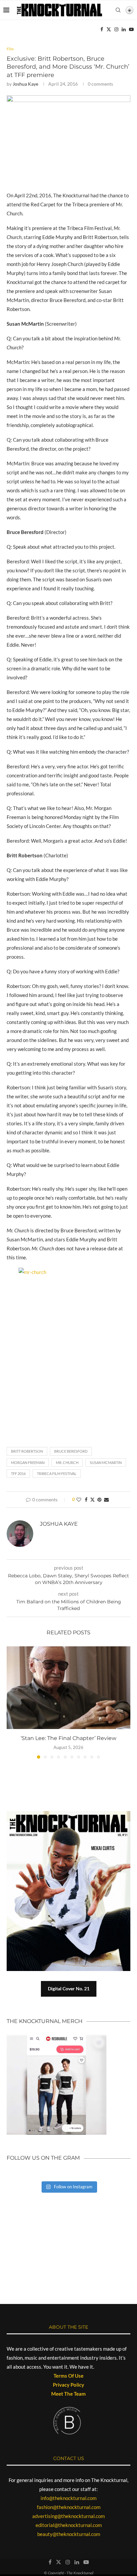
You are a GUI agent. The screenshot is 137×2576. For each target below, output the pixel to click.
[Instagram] (116, 29)
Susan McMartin (106, 1462)
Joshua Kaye (25, 84)
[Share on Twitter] (92, 1499)
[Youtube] (131, 29)
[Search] (118, 10)
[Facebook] (102, 29)
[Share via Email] (106, 1499)
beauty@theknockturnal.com (69, 2534)
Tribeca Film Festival (57, 1473)
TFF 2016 (18, 1473)
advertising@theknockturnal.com (68, 2516)
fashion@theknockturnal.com (69, 2507)
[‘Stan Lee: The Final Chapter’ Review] (68, 1688)
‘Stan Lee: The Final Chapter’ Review (68, 1738)
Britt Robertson (27, 1451)
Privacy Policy (68, 2385)
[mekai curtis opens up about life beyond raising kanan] (68, 1891)
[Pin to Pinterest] (99, 1499)
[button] (12, 1702)
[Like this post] (79, 1499)
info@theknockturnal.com (68, 2498)
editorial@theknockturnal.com (69, 2525)
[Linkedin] (124, 29)
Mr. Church (67, 1462)
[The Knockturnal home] (68, 2225)
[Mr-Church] (68, 98)
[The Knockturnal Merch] (57, 2038)
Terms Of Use (68, 2376)
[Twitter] (109, 29)
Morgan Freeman (28, 1462)
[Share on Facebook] (86, 1499)
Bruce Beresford (71, 1451)
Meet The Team (68, 2394)
